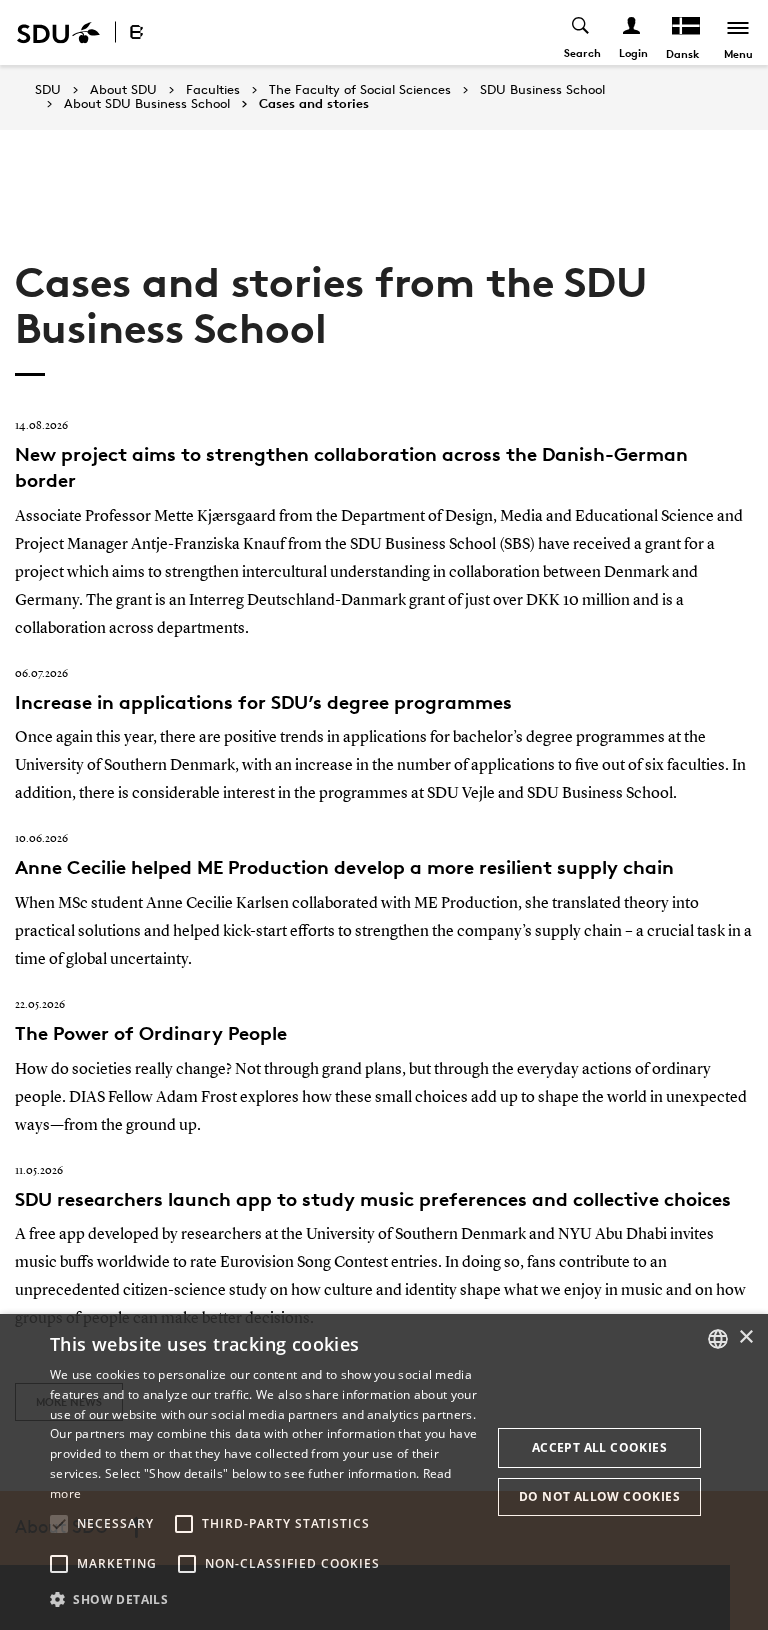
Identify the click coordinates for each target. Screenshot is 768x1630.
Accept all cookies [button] (599, 1447)
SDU (48, 89)
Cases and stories (314, 104)
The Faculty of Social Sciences (360, 90)
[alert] (384, 1472)
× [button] (745, 1337)
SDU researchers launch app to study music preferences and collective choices (373, 1199)
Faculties (213, 90)
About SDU (123, 90)
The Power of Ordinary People (151, 1033)
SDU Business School (542, 90)
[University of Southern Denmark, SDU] (58, 32)
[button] (59, 1524)
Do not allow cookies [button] (599, 1496)
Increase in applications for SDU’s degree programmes (263, 702)
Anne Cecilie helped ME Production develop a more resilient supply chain (344, 867)
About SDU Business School (147, 104)
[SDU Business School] (158, 32)
